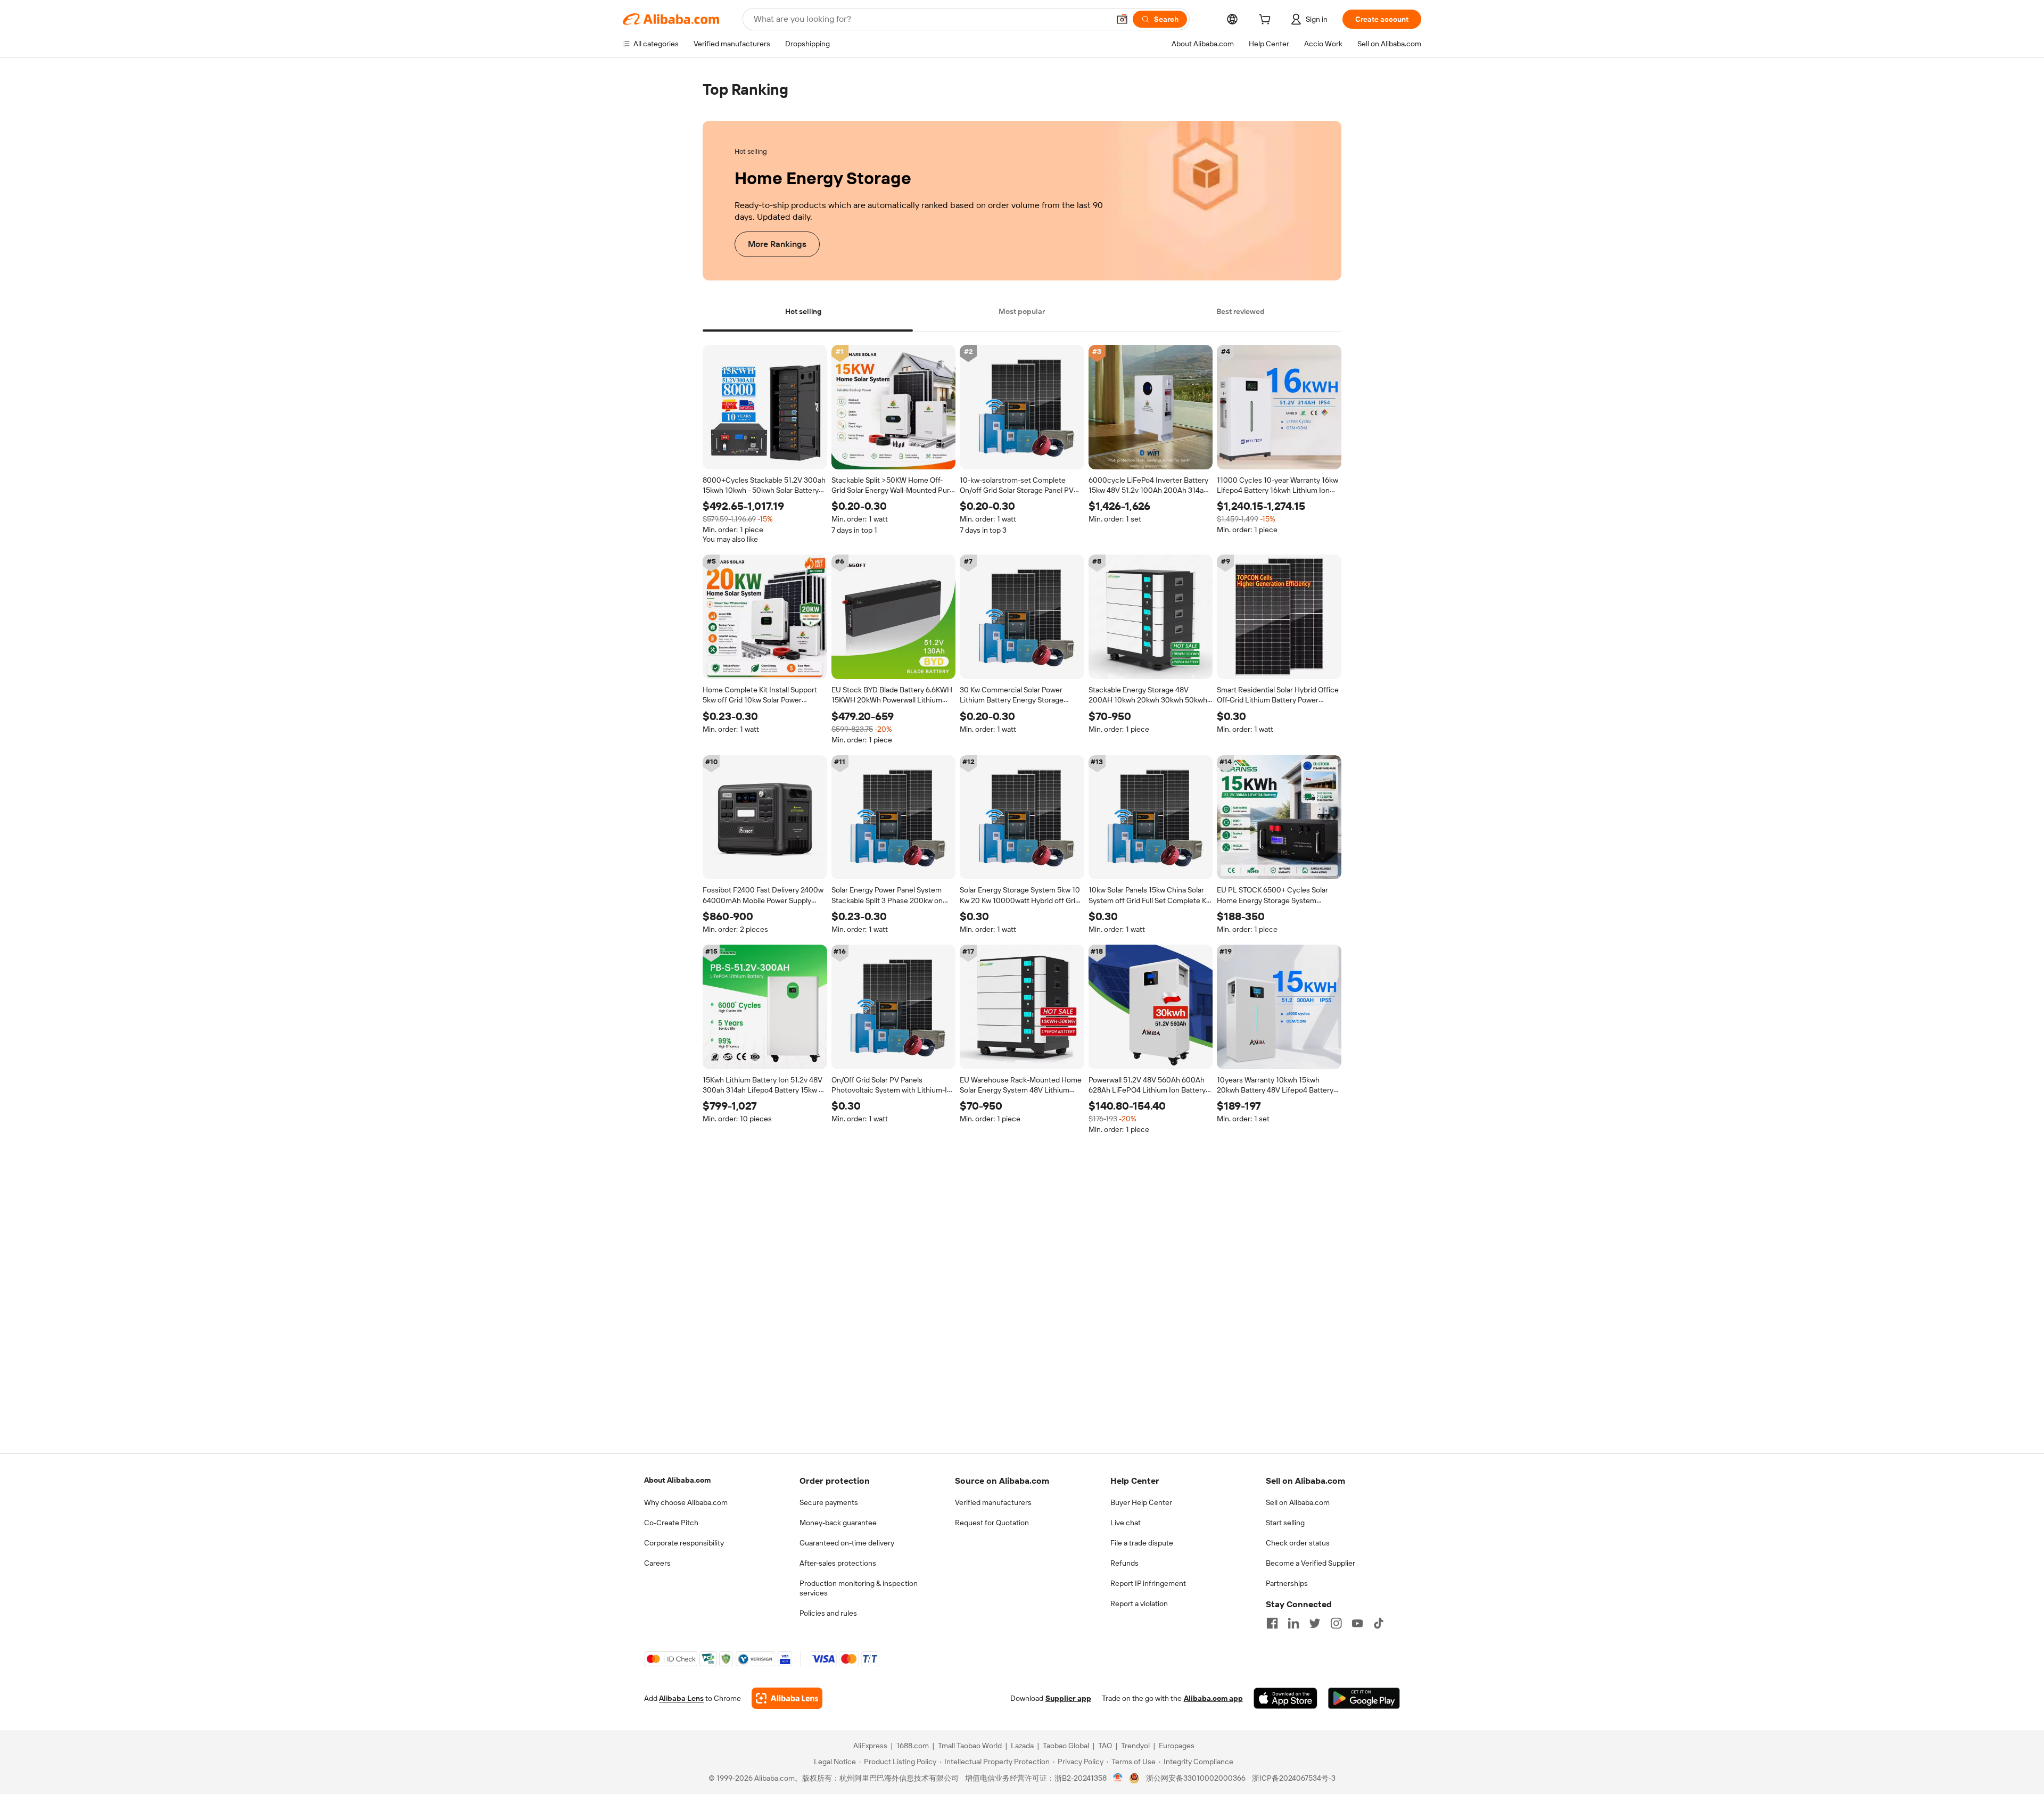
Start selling (1285, 1523)
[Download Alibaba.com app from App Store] (1285, 1698)
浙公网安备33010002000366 (1196, 1778)
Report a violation (1139, 1603)
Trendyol (1135, 1746)
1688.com (913, 1746)
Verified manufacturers (993, 1502)
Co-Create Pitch (671, 1523)
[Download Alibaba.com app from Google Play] (1364, 1698)
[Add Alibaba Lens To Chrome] (787, 1698)
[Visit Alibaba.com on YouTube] (1357, 1623)
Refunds (1124, 1563)
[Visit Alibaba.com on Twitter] (1315, 1623)
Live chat (1126, 1523)
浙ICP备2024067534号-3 (1294, 1778)
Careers (657, 1563)
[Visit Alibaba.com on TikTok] (1379, 1623)
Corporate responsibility (684, 1543)
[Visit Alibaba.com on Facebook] (1272, 1623)
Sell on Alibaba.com (1298, 1502)
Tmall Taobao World (970, 1746)
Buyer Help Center (1141, 1502)
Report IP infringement (1148, 1583)
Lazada (1022, 1746)
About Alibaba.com (677, 1480)
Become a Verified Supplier (1311, 1563)
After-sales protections (838, 1563)
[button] (1122, 19)
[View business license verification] (1118, 1778)
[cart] (1267, 21)
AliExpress (870, 1746)
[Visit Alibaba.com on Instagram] (1336, 1623)
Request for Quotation (992, 1523)
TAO (1105, 1746)
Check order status (1298, 1543)
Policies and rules (828, 1613)
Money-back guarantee (838, 1523)
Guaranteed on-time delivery (847, 1543)
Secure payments (829, 1502)
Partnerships (1287, 1583)
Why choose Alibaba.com (686, 1502)
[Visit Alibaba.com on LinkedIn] (1293, 1623)
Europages (1177, 1746)
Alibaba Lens (681, 1698)
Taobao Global (1066, 1746)
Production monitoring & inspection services (859, 1588)
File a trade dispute (1142, 1543)
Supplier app (1068, 1698)
